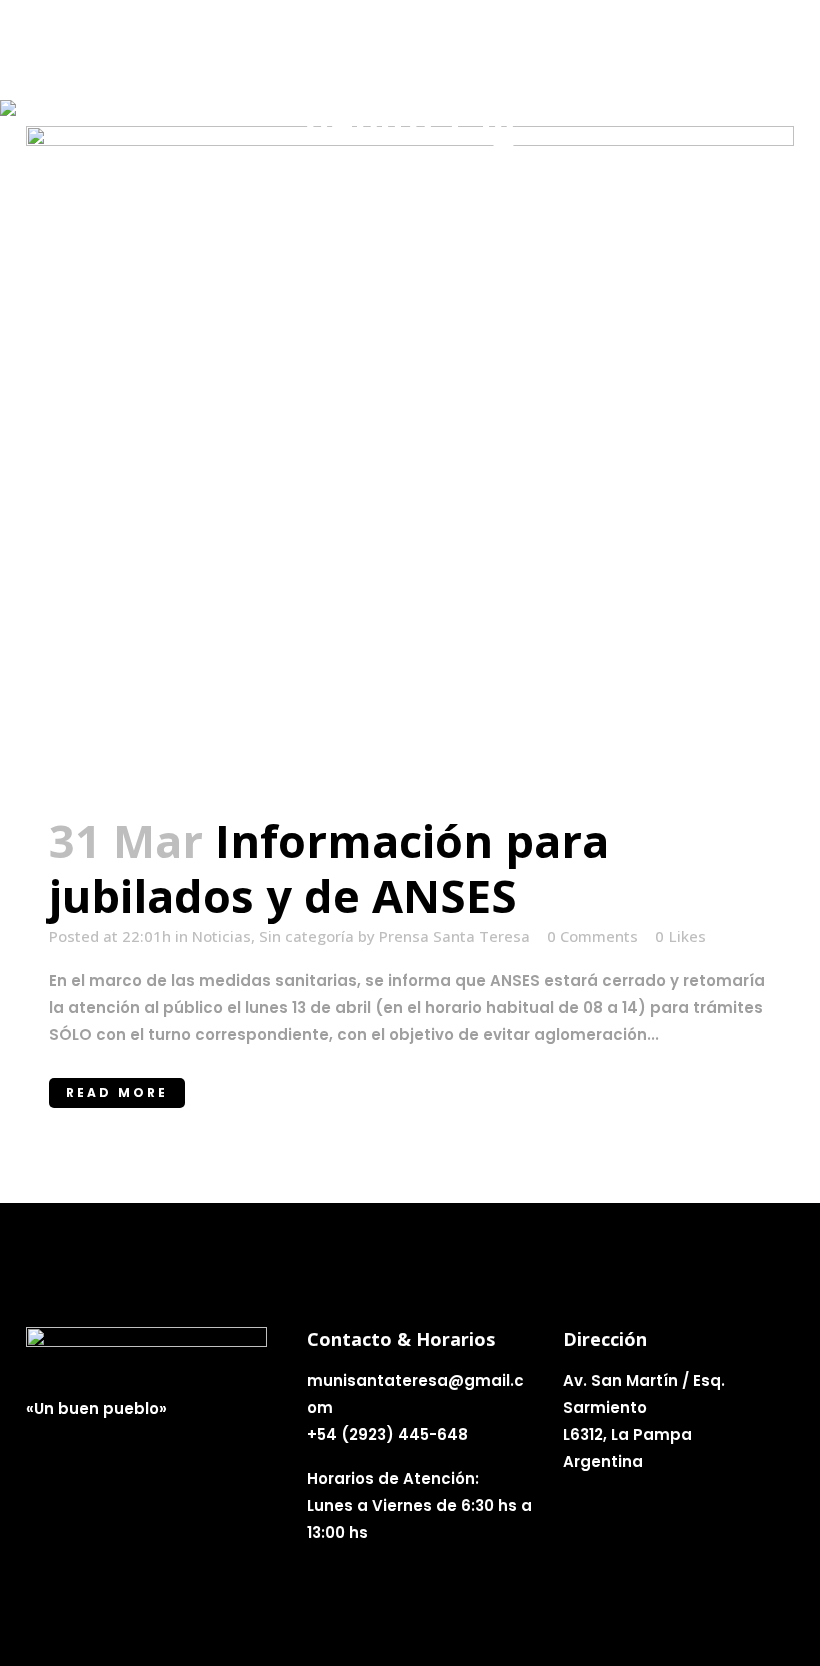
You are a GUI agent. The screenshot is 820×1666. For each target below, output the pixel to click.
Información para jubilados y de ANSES (329, 868)
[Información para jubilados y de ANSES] (410, 458)
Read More (117, 1092)
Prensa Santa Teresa (454, 936)
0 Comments (592, 936)
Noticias (221, 936)
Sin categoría (306, 936)
